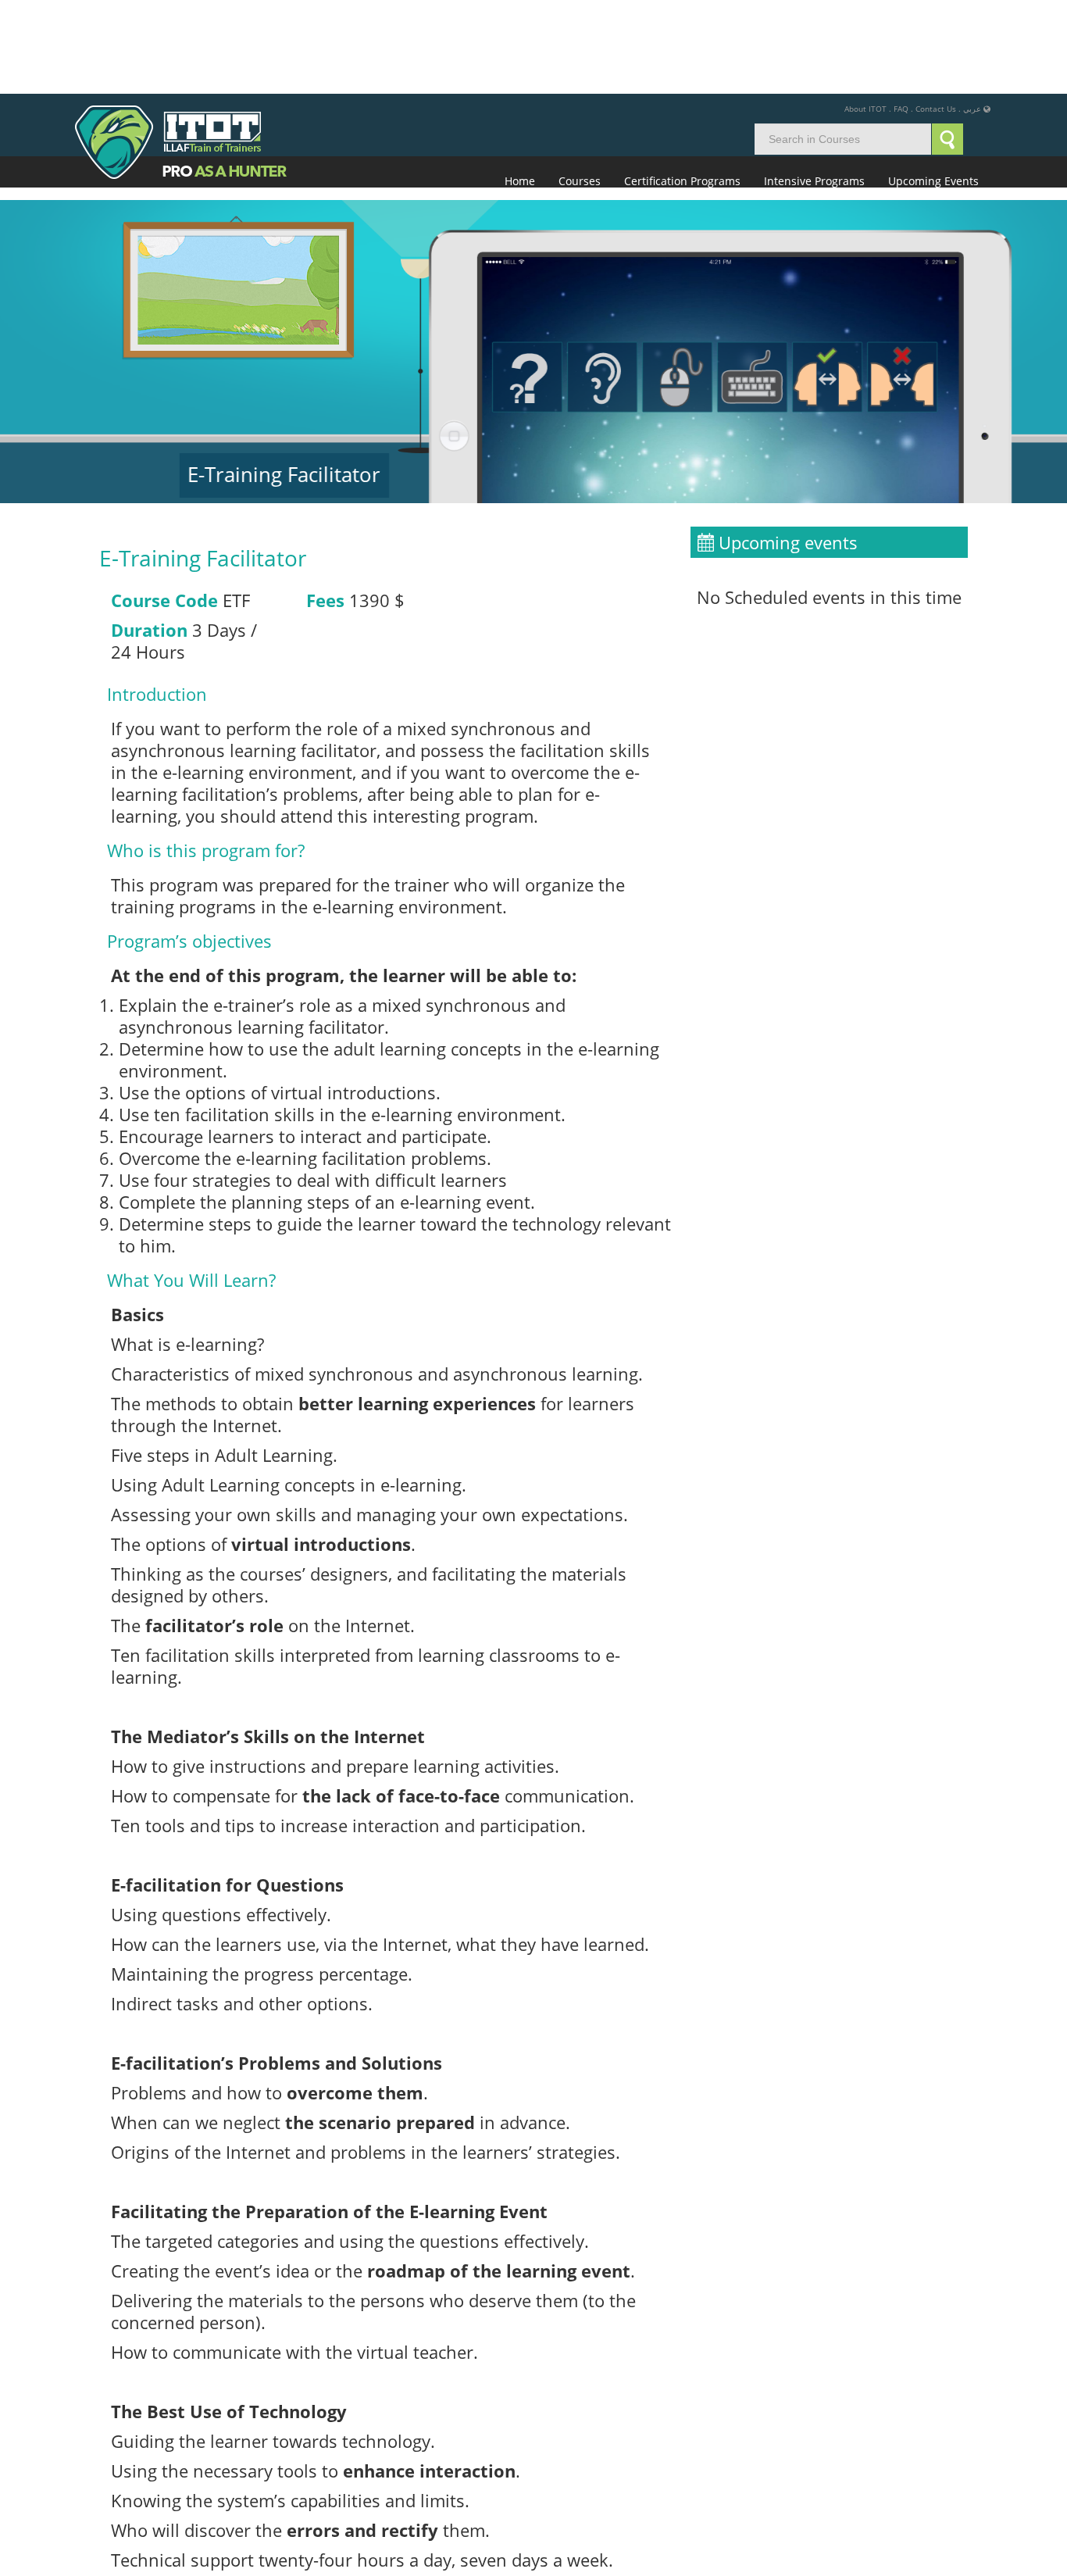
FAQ (901, 15)
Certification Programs (682, 87)
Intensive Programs (814, 87)
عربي (972, 15)
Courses (580, 87)
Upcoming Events (933, 87)
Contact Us (936, 15)
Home (520, 87)
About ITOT (865, 15)
